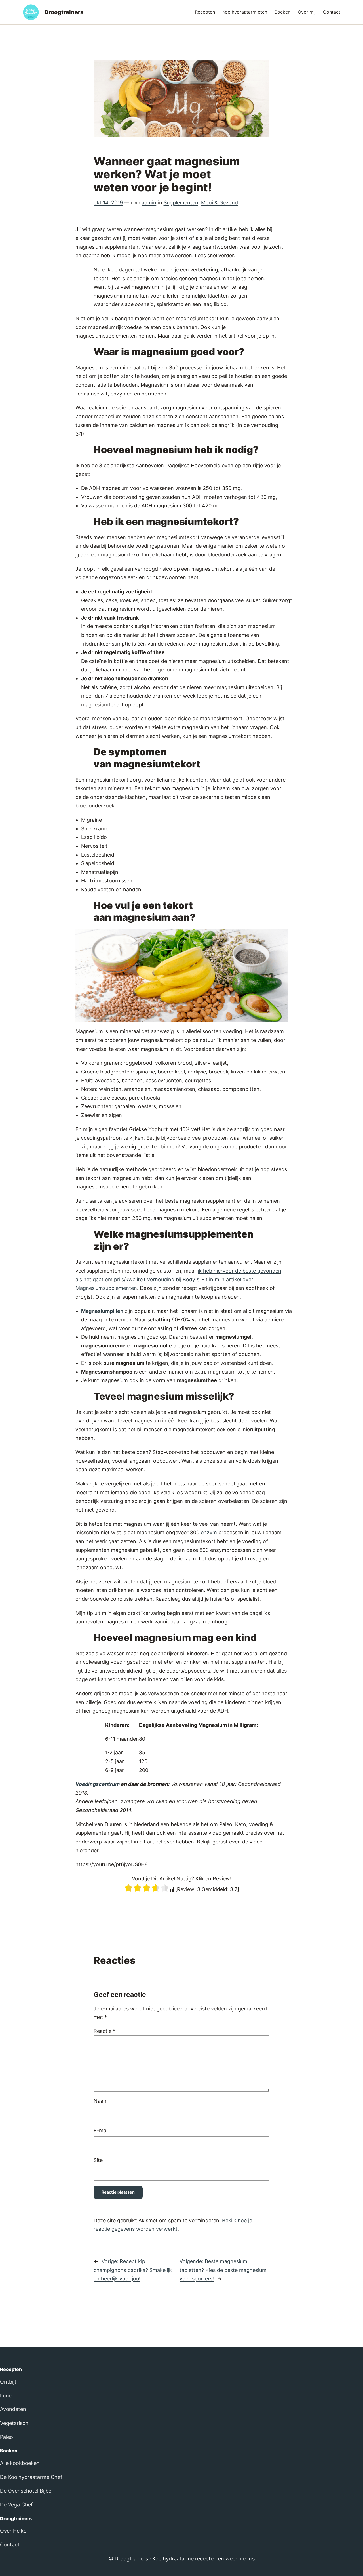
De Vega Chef (16, 2505)
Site (98, 2160)
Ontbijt (8, 2382)
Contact (10, 2545)
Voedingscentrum (98, 1784)
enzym (209, 1532)
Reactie (105, 2031)
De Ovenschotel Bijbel (26, 2491)
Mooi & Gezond (220, 203)
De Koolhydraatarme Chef (31, 2477)
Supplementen (181, 203)
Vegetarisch (14, 2423)
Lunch (7, 2396)
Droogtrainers (64, 12)
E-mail (101, 2130)
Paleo (7, 2437)
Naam (101, 2101)
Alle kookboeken (20, 2463)
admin (149, 203)
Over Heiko (13, 2531)
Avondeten (13, 2409)
